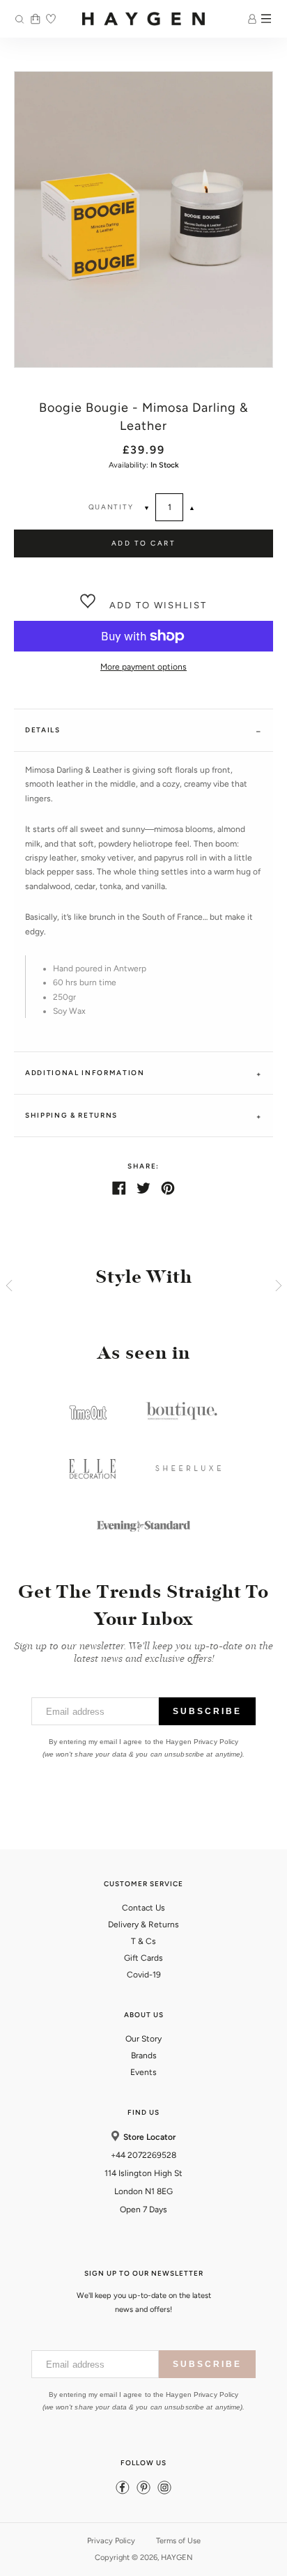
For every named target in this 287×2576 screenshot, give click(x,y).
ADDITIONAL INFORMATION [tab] (85, 1073)
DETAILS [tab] (43, 730)
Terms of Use (178, 2541)
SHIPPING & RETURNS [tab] (71, 1115)
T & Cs (143, 1941)
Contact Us (143, 1908)
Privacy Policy (111, 2541)
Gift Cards (143, 1958)
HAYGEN (177, 2558)
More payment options (143, 667)
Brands (144, 2056)
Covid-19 (144, 1975)
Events (143, 2072)
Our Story (143, 2039)
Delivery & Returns (143, 1925)
